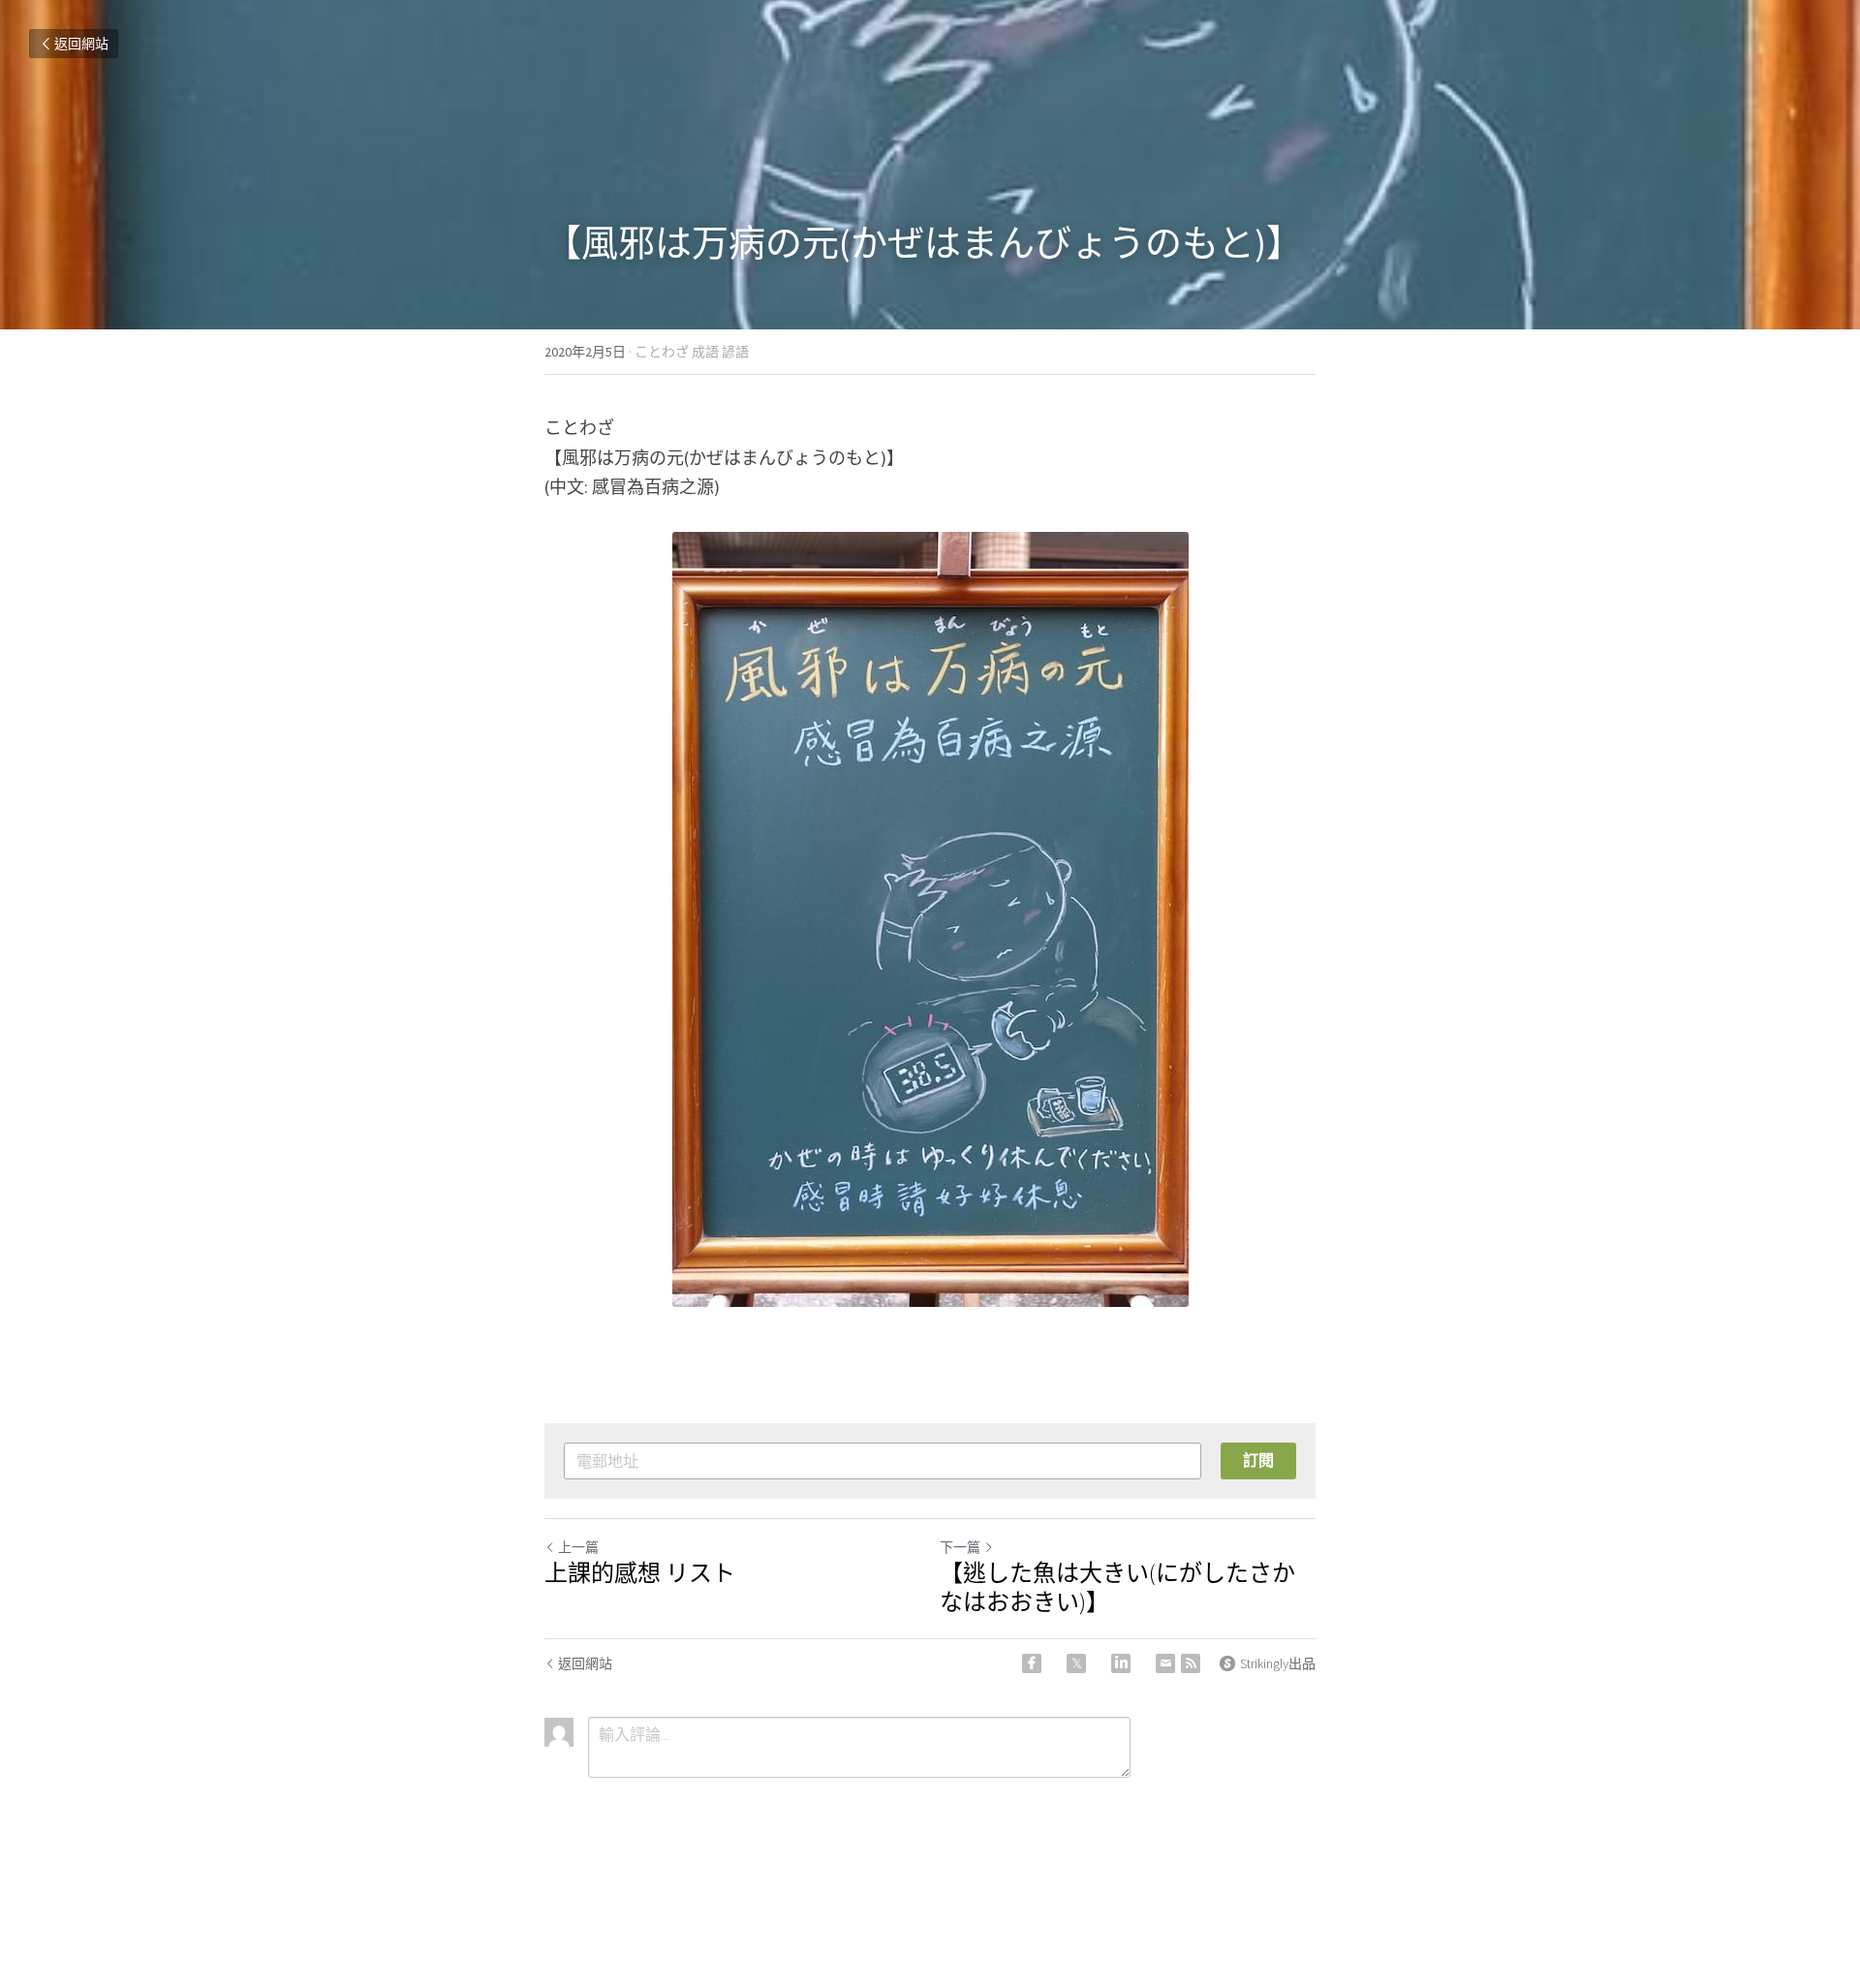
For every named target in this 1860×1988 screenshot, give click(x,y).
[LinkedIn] (1121, 1663)
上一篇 (578, 1547)
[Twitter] (1076, 1663)
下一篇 (960, 1547)
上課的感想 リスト (640, 1573)
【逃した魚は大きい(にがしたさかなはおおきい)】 (1117, 1588)
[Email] (1165, 1663)
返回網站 (81, 44)
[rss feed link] (1191, 1663)
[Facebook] (1032, 1663)
